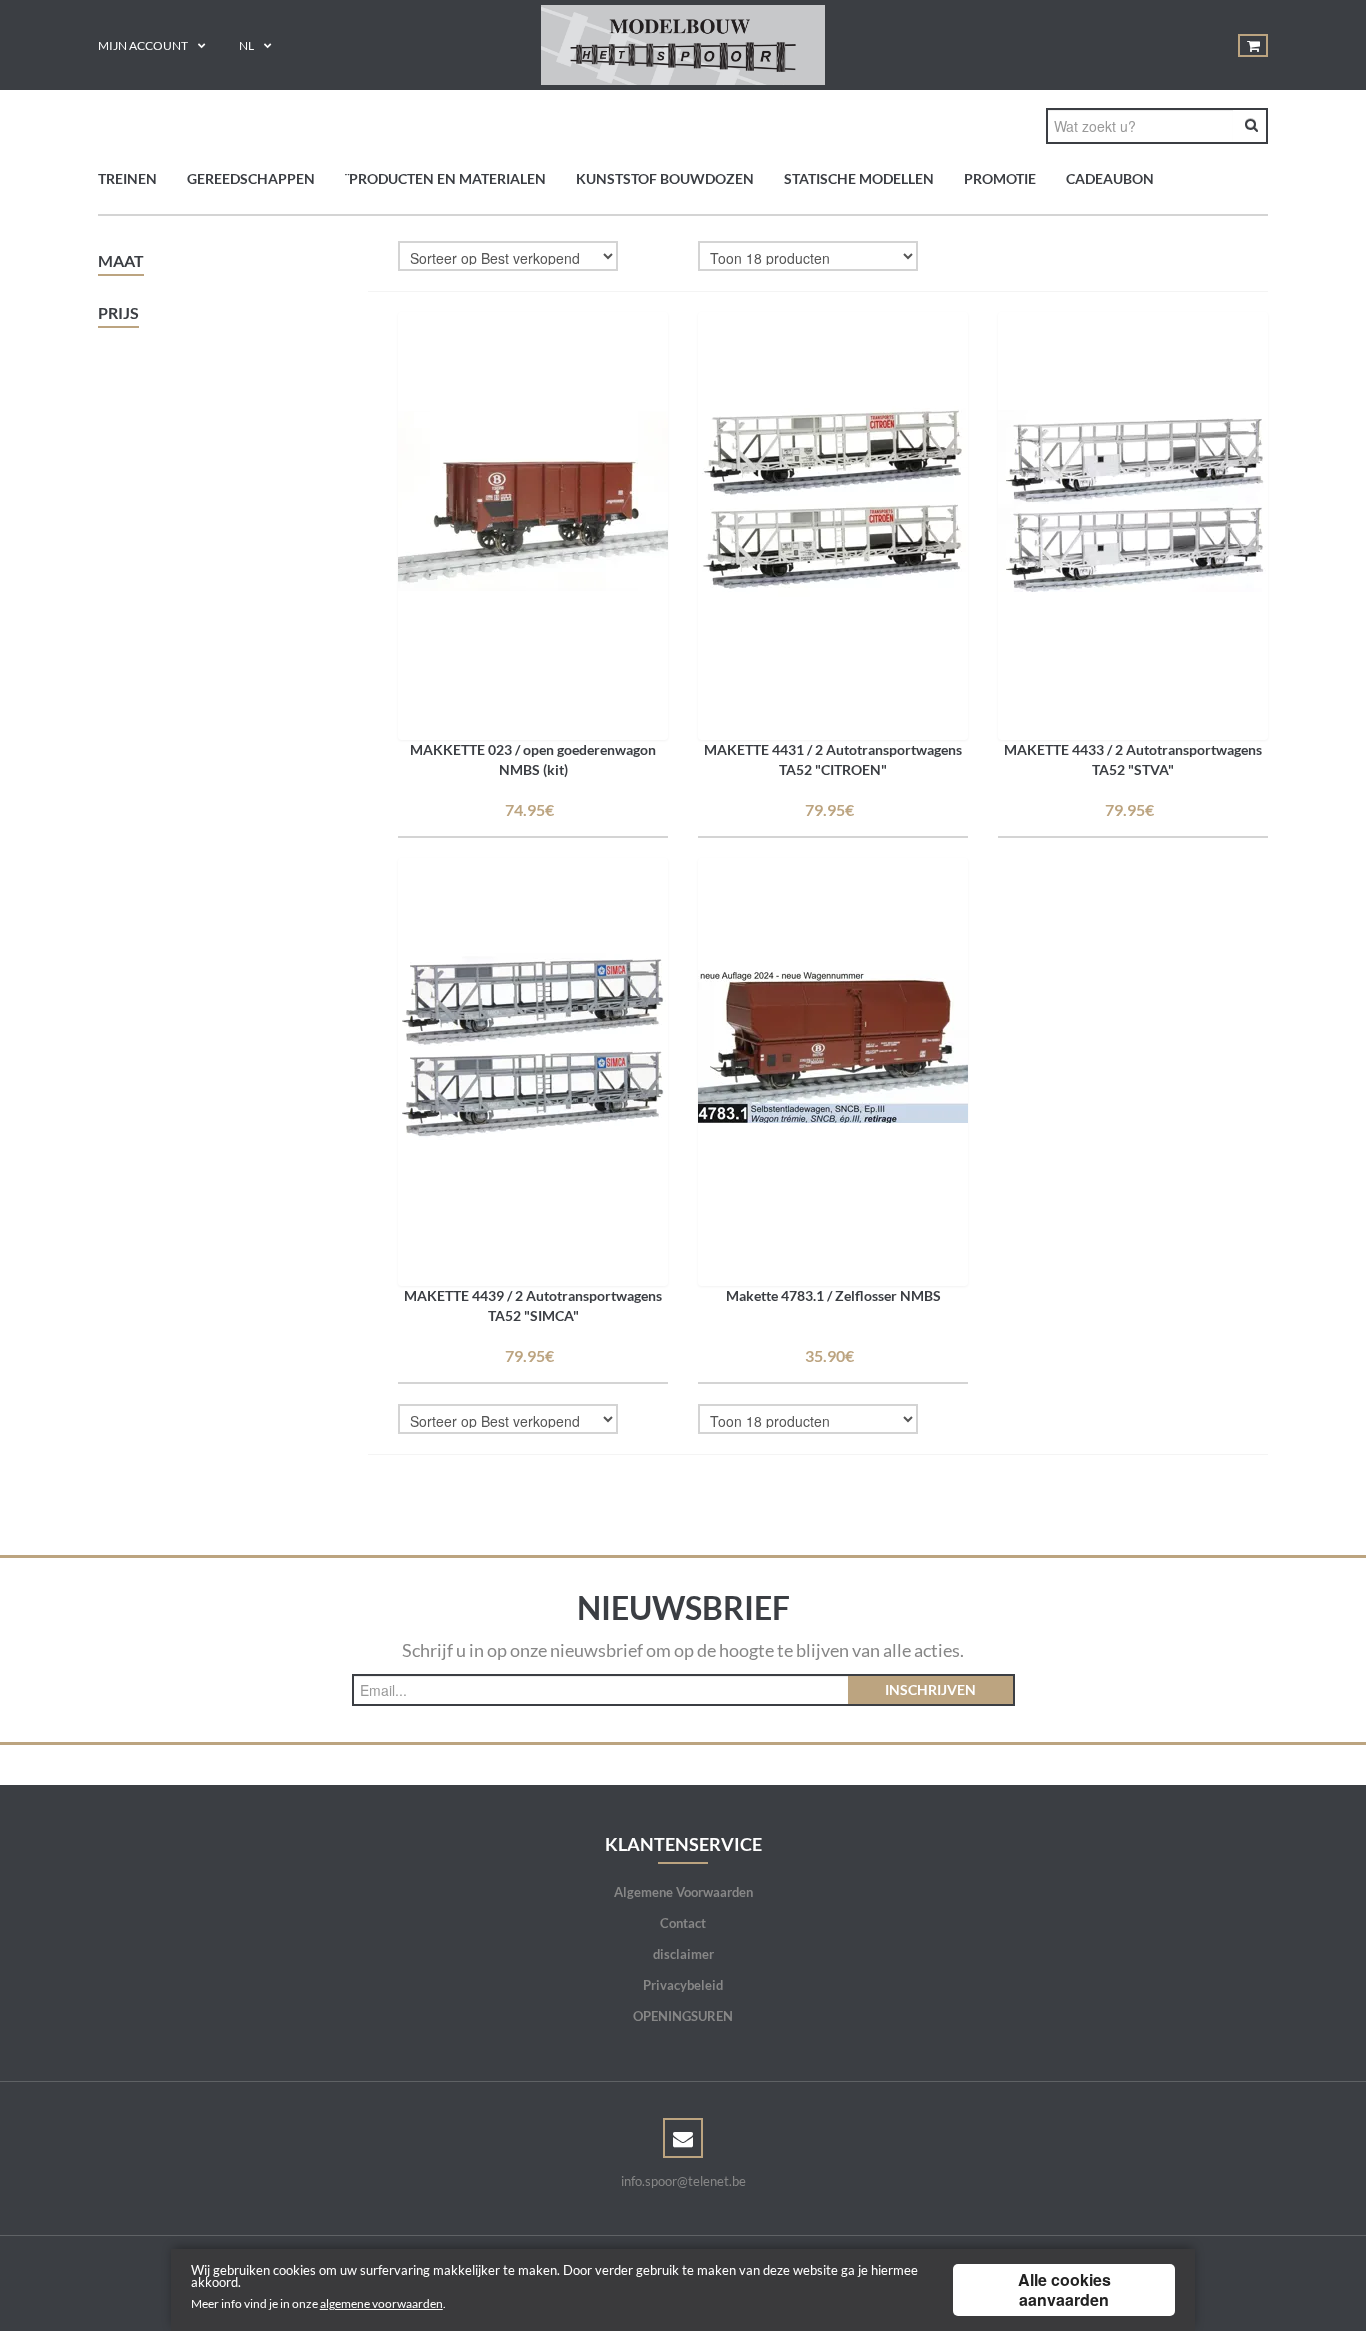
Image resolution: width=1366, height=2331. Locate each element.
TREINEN (127, 178)
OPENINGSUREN (683, 2016)
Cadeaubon (1110, 178)
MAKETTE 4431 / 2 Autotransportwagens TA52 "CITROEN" (833, 759)
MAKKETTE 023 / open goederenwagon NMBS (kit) (533, 759)
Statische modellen (859, 178)
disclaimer (683, 1954)
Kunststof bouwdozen (665, 178)
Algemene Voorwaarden (683, 1892)
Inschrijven (930, 1689)
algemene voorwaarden (381, 2303)
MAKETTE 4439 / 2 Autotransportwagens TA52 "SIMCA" (533, 1305)
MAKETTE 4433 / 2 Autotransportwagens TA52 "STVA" (1133, 759)
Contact (683, 1923)
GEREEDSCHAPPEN (251, 178)
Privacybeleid (683, 1985)
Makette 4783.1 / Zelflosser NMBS (833, 1295)
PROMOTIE (1000, 178)
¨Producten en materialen (445, 178)
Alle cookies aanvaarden (1064, 2289)
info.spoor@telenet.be (683, 2181)
